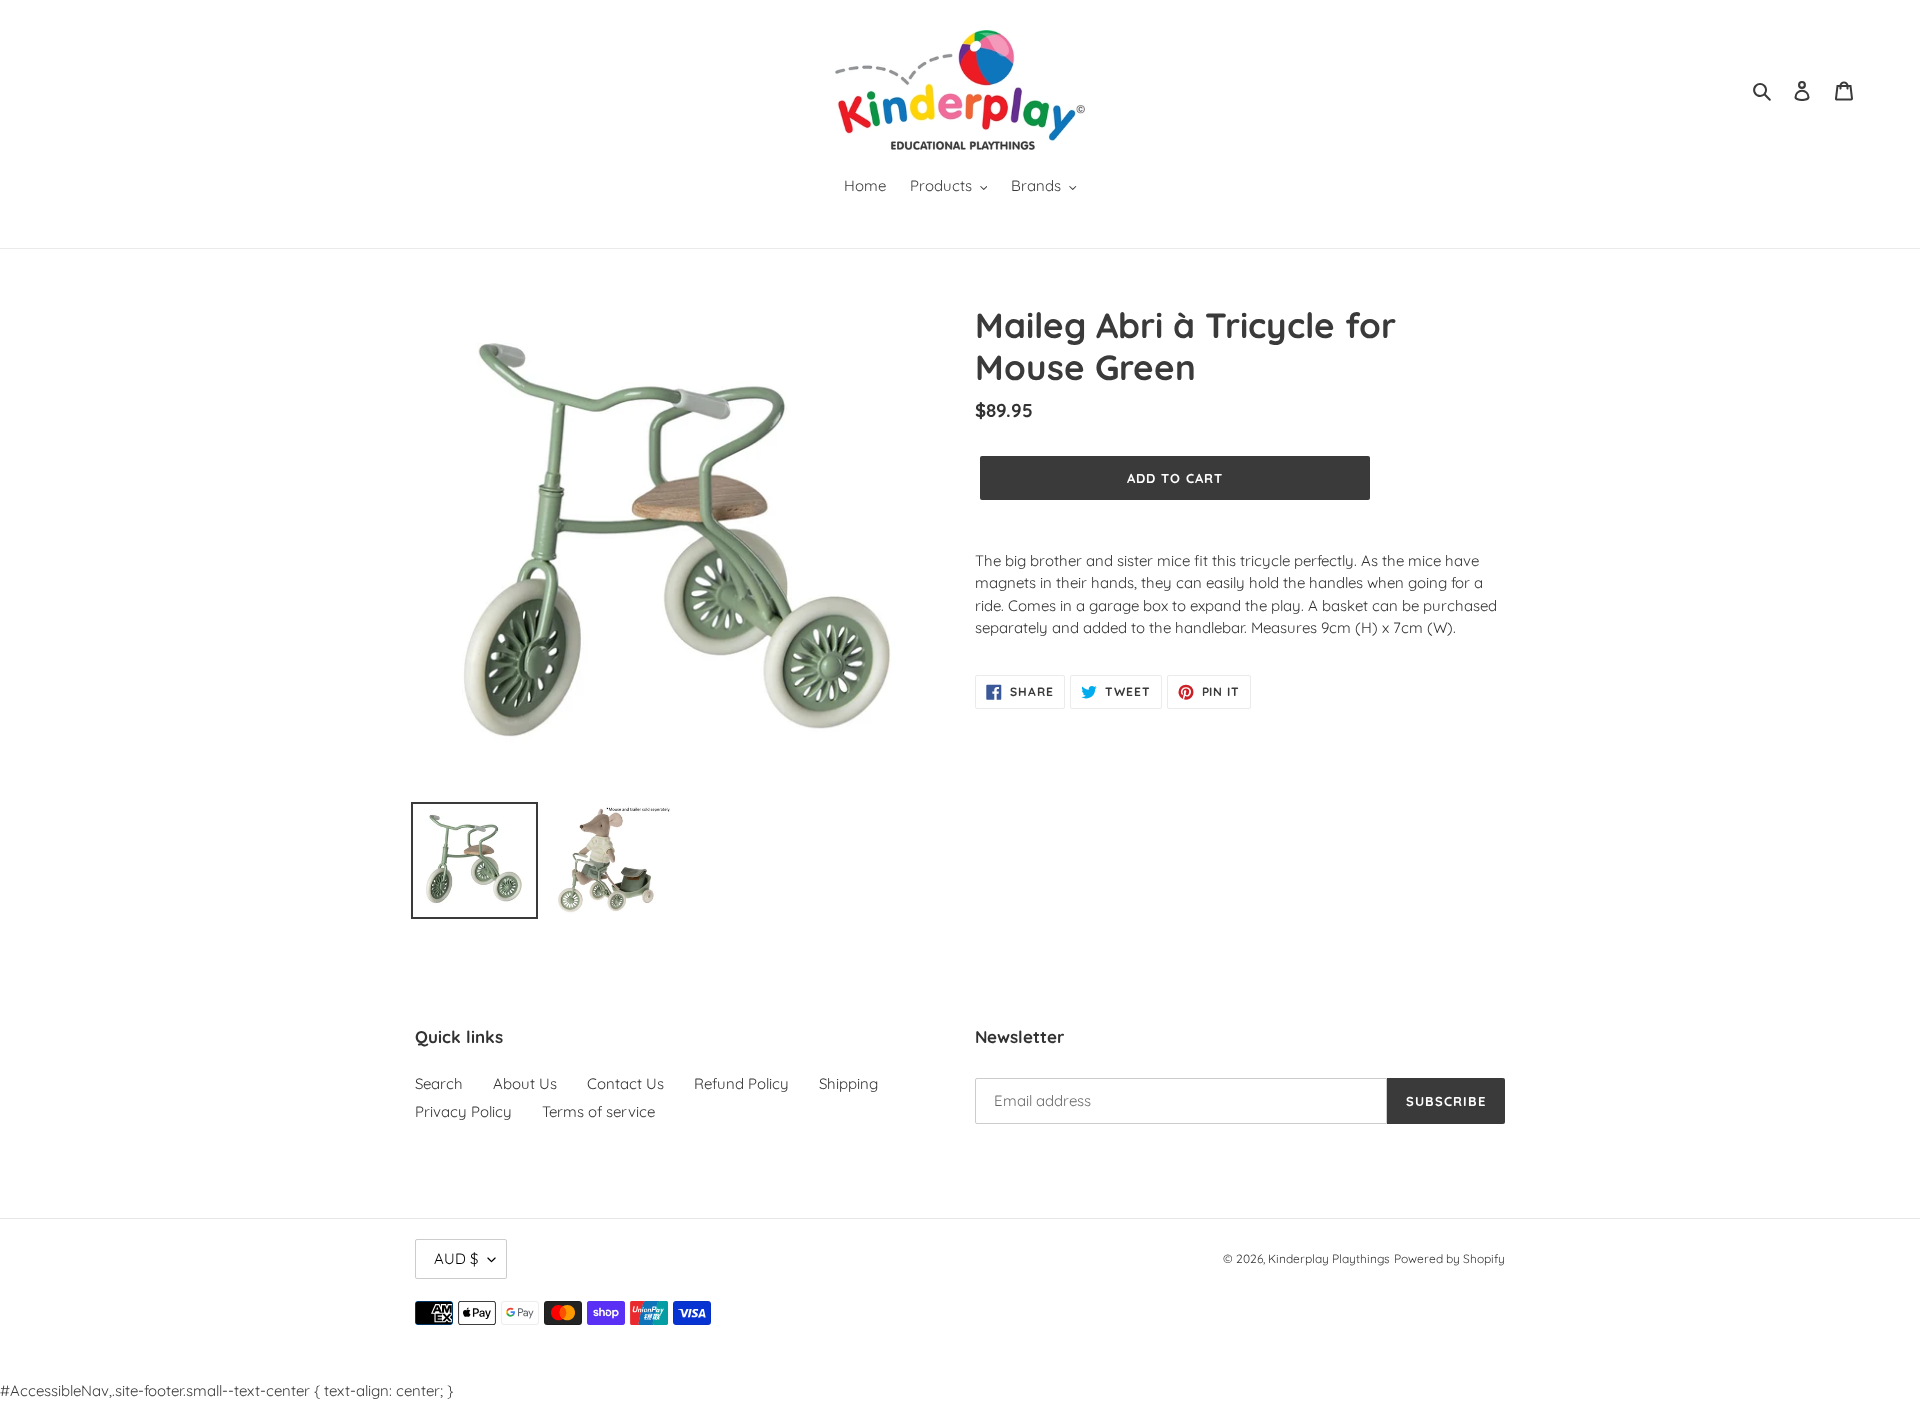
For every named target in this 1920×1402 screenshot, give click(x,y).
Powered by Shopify (1449, 1258)
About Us (525, 1083)
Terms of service (598, 1111)
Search (439, 1083)
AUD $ (456, 1258)
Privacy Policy (463, 1111)
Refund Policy (741, 1083)
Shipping (848, 1083)
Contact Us (625, 1083)
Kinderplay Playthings (1329, 1258)
